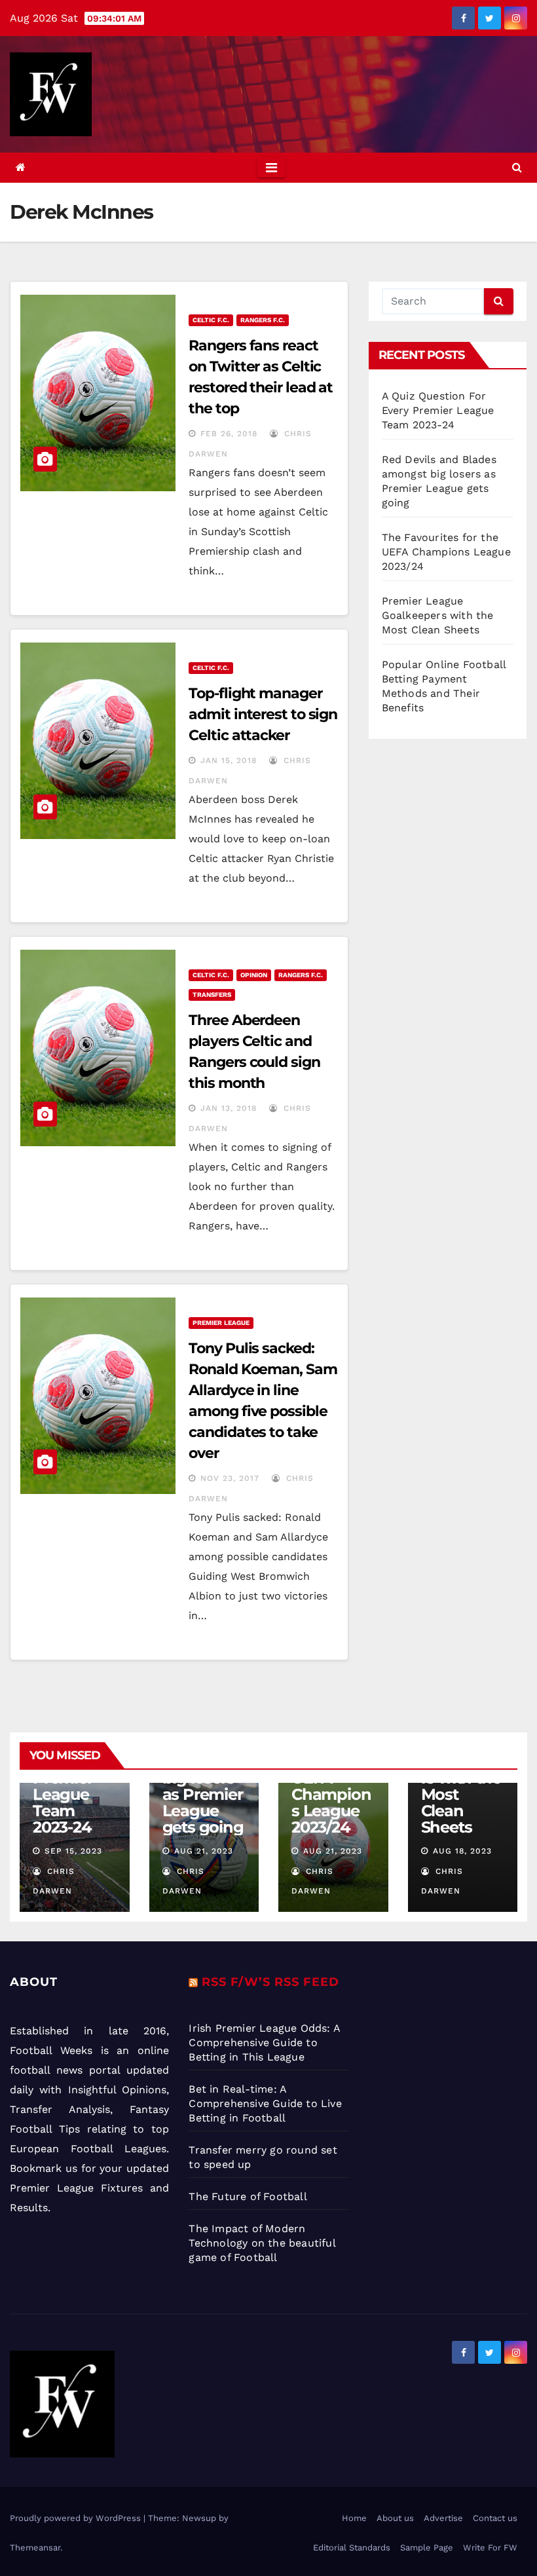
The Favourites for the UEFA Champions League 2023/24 (446, 552)
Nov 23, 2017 (230, 1478)
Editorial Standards (352, 2548)
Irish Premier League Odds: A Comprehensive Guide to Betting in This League (264, 2043)
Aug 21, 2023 (204, 1851)
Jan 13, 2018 (229, 1108)
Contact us (495, 2518)
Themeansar (35, 2548)
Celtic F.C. (211, 320)
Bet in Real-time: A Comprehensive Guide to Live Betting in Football (265, 2103)
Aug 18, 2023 (462, 1851)
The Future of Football (250, 2196)
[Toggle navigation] (271, 168)
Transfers (212, 995)
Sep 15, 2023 (73, 1851)
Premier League (221, 1323)
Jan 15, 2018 (229, 760)
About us (395, 2518)
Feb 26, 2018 (229, 434)
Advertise (443, 2518)
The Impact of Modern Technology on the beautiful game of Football (262, 2243)
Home (354, 2518)
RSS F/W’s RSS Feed (270, 1982)
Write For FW (490, 2548)
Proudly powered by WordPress (77, 2518)
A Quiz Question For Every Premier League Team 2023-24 (438, 410)
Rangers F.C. (263, 320)
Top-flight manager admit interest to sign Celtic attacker (263, 714)
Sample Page (427, 2548)
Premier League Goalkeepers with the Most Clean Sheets (438, 615)
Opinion (254, 975)
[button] (517, 167)
